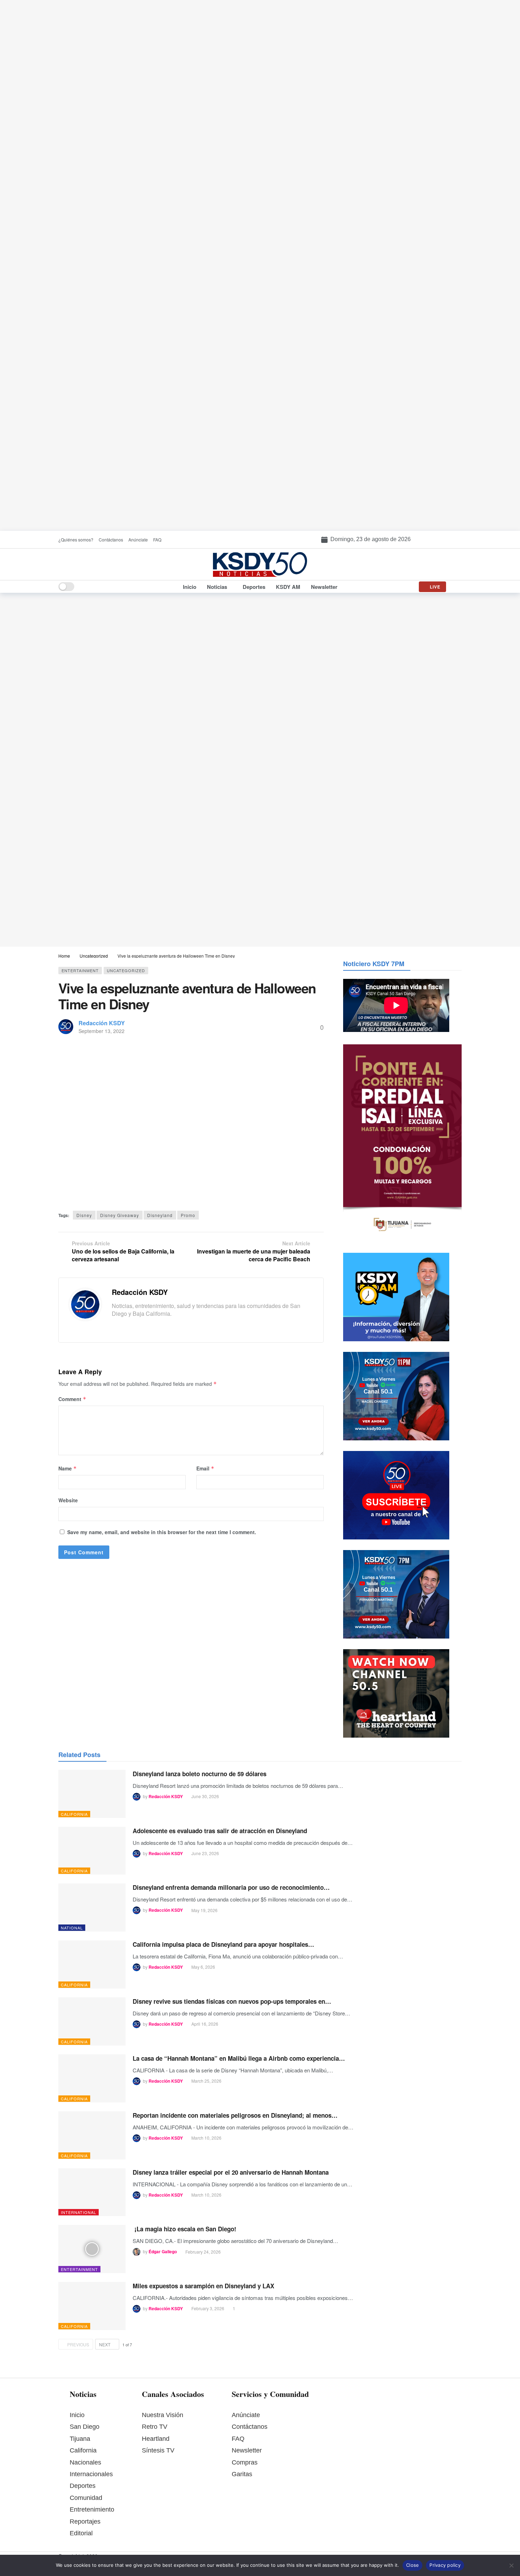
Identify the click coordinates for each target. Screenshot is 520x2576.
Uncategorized (126, 970)
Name (68, 1468)
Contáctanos (250, 2427)
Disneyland (160, 1215)
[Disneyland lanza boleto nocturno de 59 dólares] (92, 1794)
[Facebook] (115, 1327)
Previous (78, 2344)
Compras (245, 2462)
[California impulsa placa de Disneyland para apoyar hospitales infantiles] (92, 1964)
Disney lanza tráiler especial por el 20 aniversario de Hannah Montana (231, 2172)
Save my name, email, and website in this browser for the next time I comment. (162, 1532)
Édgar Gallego (163, 2252)
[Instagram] (137, 1327)
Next (105, 2344)
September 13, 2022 (102, 1031)
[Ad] (260, 265)
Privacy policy (445, 2565)
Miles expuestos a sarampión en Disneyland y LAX (203, 2286)
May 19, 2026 (204, 1910)
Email (205, 1468)
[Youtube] (148, 1327)
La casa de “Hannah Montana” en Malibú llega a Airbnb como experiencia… (239, 2058)
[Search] (456, 587)
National (72, 1928)
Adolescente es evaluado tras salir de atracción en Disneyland (220, 1831)
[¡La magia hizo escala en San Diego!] (92, 2249)
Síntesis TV (158, 2450)
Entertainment (80, 970)
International (79, 2212)
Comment (72, 1399)
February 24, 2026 (203, 2252)
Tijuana (80, 2439)
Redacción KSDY (102, 1023)
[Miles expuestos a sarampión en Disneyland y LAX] (92, 2306)
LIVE (435, 587)
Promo (188, 1215)
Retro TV (155, 2427)
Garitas (242, 2474)
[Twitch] (158, 1327)
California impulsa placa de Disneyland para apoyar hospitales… (223, 1944)
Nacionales (85, 2462)
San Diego (85, 2427)
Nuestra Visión (163, 2415)
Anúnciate (246, 2415)
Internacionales (91, 2474)
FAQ (238, 2439)
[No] (511, 2565)
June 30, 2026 (205, 1796)
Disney (84, 1215)
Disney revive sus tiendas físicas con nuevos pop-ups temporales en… (232, 2001)
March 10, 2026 (206, 2138)
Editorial (81, 2533)
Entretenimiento (92, 2509)
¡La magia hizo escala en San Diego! (184, 2229)
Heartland (156, 2439)
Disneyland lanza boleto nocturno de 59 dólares (200, 1774)
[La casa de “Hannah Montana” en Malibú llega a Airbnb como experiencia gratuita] (92, 2078)
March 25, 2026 (206, 2081)
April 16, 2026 (205, 2024)
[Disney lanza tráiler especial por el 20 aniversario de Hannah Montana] (92, 2192)
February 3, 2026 (208, 2308)
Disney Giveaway (120, 1215)
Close (412, 2565)
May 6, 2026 (203, 1967)
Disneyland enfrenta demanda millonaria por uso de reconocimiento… (231, 1887)
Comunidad (86, 2498)
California (74, 1814)
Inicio (77, 2415)
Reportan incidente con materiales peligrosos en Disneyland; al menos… (235, 2115)
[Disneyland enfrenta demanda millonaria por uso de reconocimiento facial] (92, 1907)
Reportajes (85, 2522)
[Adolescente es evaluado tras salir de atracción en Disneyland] (92, 1851)
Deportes (83, 2486)
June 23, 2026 (205, 1853)
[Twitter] (126, 1327)
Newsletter (247, 2450)
